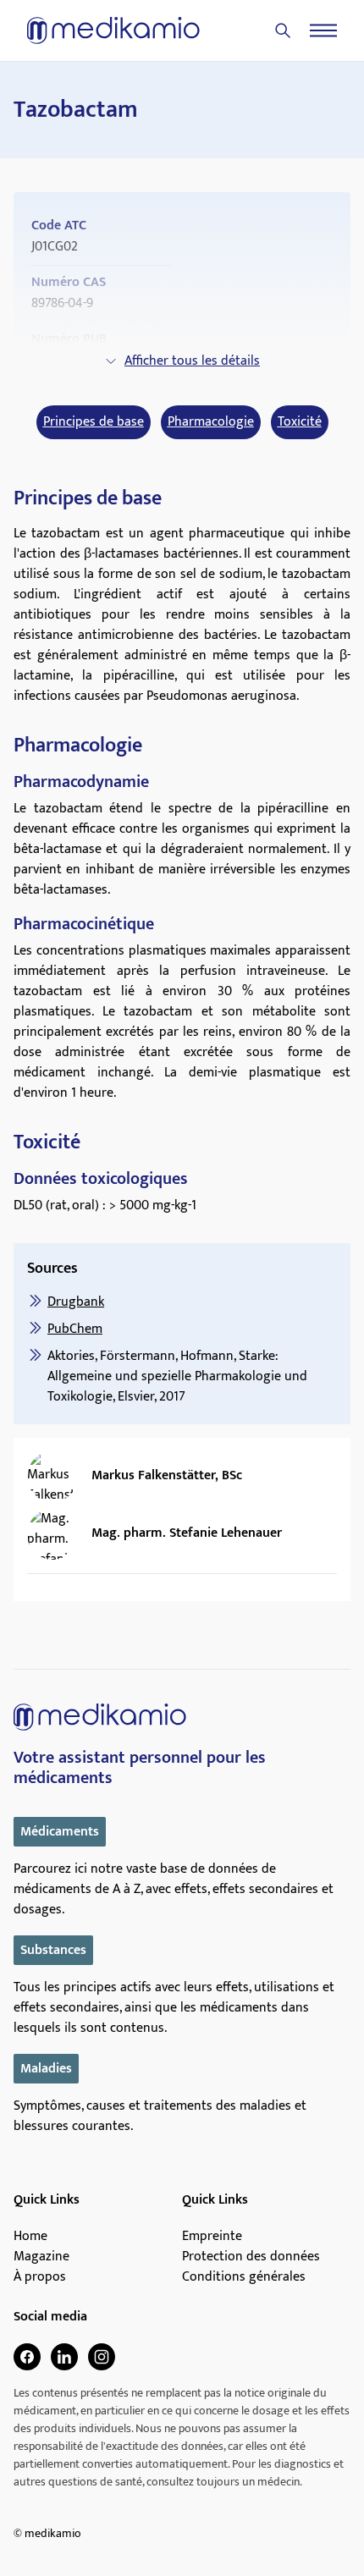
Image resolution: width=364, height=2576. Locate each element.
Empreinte (212, 2237)
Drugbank (76, 1302)
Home (30, 2237)
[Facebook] (27, 2357)
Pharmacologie (211, 422)
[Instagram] (102, 2357)
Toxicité (300, 422)
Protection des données (251, 2257)
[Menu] (323, 30)
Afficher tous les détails (192, 361)
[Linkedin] (64, 2357)
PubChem (75, 1329)
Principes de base (94, 422)
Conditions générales (244, 2277)
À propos (40, 2277)
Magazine (41, 2257)
